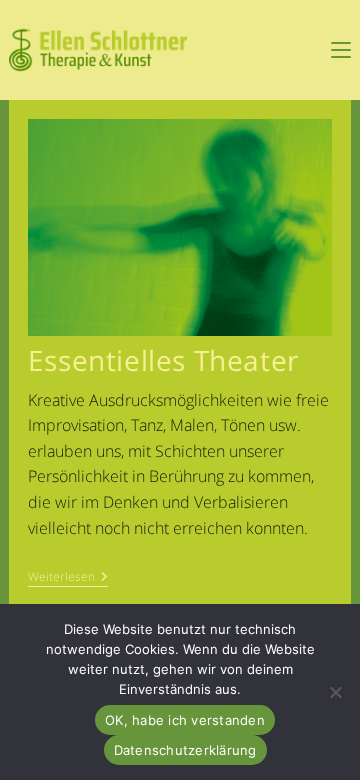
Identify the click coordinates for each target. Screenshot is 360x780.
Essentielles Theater (163, 360)
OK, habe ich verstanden (185, 720)
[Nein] (335, 692)
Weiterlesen (68, 578)
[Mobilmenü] (341, 50)
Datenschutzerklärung (185, 750)
